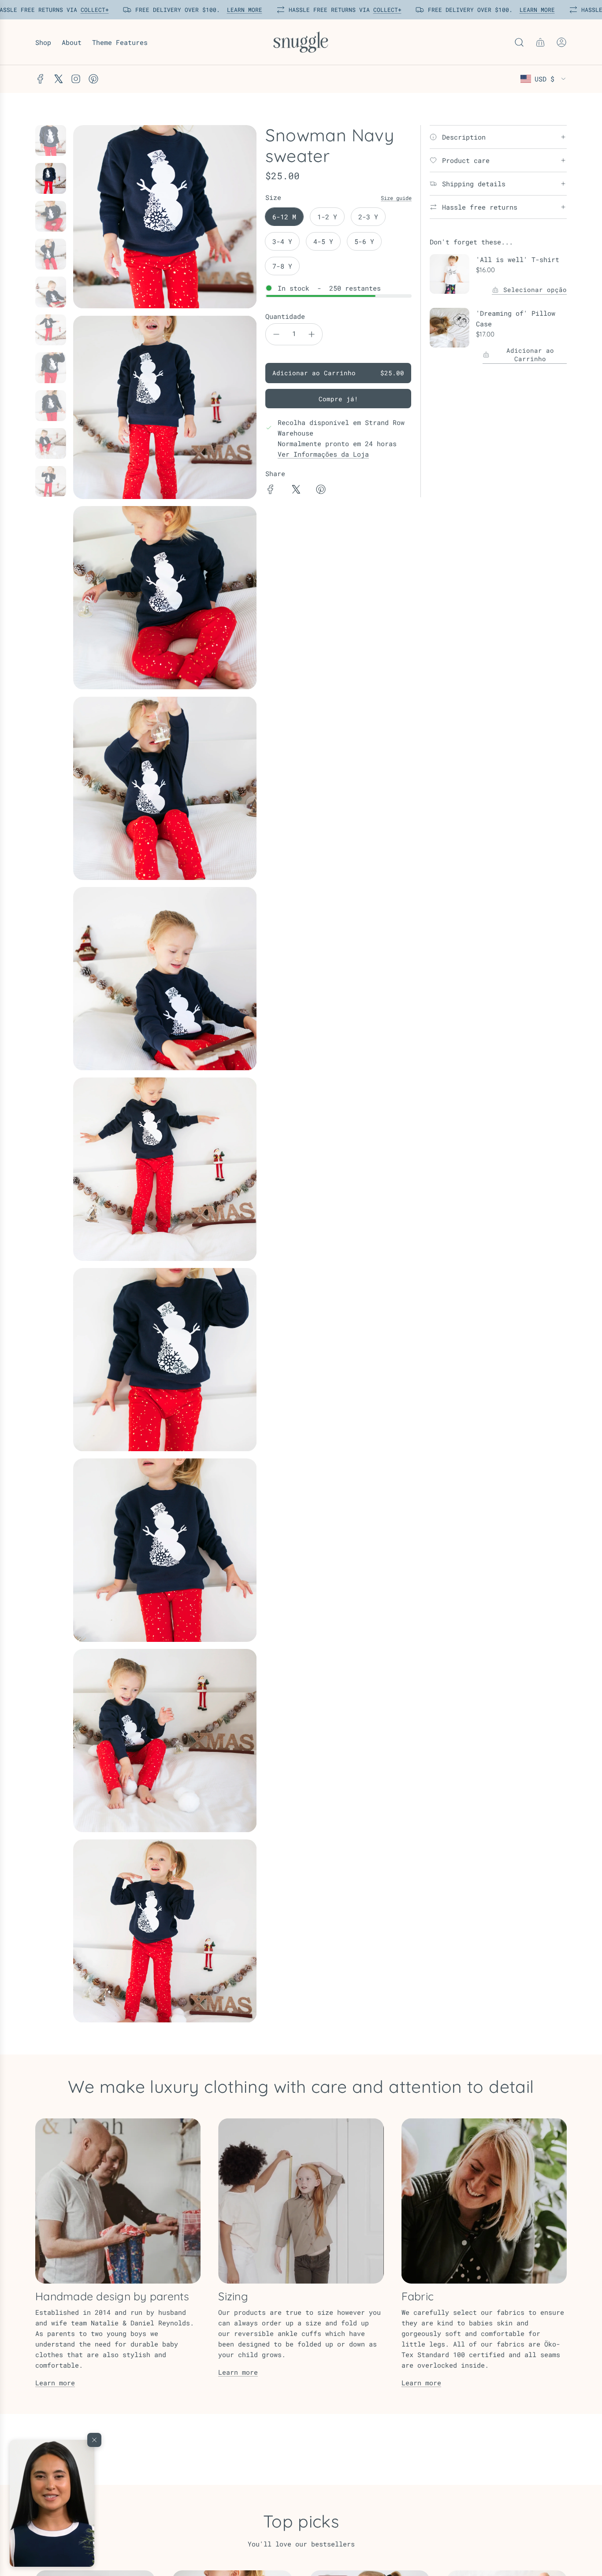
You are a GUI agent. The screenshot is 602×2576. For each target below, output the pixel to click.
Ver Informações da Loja (323, 454)
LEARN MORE (242, 10)
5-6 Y (364, 241)
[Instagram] (76, 79)
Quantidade (285, 316)
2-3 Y (368, 217)
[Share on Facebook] (271, 491)
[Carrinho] (540, 42)
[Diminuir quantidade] (276, 334)
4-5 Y (323, 241)
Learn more (55, 2383)
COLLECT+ (92, 10)
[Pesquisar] (519, 42)
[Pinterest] (93, 79)
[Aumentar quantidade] (312, 334)
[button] (52, 2503)
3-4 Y (282, 241)
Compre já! (338, 399)
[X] (58, 79)
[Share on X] (296, 491)
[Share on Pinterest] (321, 491)
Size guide (396, 198)
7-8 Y (282, 266)
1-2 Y (327, 217)
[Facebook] (41, 79)
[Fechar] (94, 2440)
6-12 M (284, 217)
